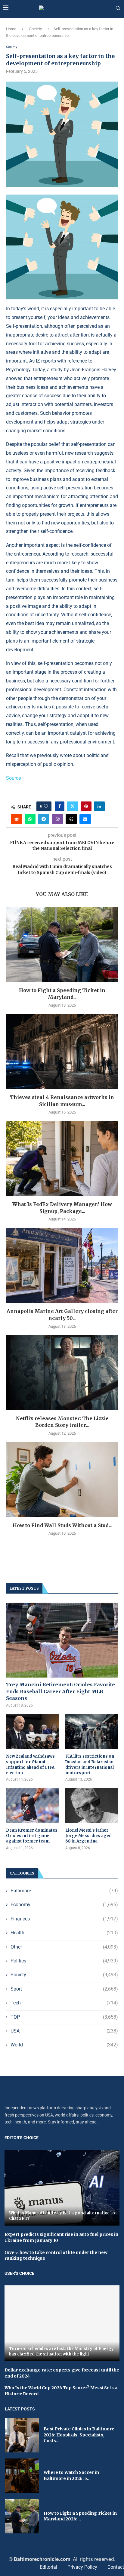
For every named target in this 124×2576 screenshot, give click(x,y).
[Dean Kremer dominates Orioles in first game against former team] (32, 1805)
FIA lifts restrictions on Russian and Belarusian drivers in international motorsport (90, 1765)
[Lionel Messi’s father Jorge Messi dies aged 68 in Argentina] (92, 1805)
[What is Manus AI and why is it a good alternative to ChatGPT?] (62, 2188)
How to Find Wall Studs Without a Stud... (62, 1525)
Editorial (48, 2567)
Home (11, 29)
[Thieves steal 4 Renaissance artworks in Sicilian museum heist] (62, 1051)
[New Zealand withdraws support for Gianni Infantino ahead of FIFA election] (32, 1731)
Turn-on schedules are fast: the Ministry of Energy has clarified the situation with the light (61, 2351)
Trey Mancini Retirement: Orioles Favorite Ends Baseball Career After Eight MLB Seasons (60, 1691)
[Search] (118, 8)
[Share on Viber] (57, 819)
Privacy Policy (82, 2567)
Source (13, 778)
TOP (64, 2017)
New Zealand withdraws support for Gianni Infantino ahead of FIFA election (30, 1765)
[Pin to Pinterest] (86, 806)
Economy (64, 1905)
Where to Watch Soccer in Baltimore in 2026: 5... (71, 2475)
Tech (64, 2003)
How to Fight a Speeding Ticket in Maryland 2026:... (80, 2516)
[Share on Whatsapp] (30, 819)
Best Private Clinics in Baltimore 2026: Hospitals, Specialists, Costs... (79, 2435)
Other (64, 1947)
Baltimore (64, 1891)
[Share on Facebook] (60, 806)
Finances (64, 1919)
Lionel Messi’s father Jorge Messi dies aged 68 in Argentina (88, 1836)
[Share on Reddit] (17, 819)
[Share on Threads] (71, 819)
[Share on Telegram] (44, 819)
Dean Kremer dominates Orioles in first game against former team (32, 1836)
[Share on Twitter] (73, 806)
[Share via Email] (85, 819)
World (64, 2045)
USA (64, 2031)
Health (64, 1933)
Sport (64, 1989)
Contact (116, 2567)
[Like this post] (46, 806)
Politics (64, 1961)
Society (36, 29)
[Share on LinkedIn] (99, 806)
